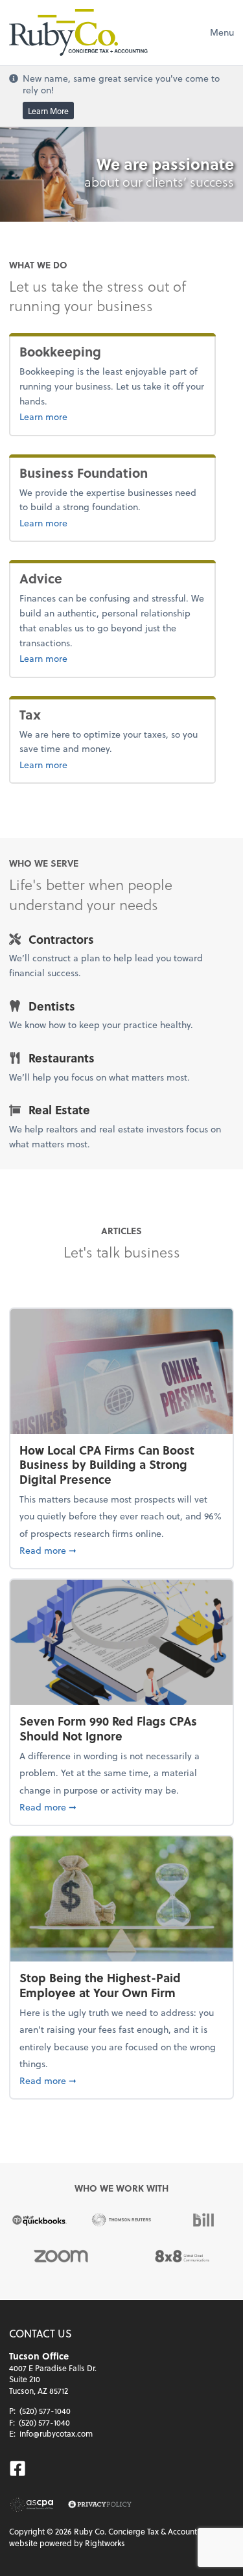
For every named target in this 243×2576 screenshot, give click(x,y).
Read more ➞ (121, 1550)
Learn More (48, 111)
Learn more (86, 416)
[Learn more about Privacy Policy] (100, 2505)
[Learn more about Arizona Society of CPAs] (32, 2505)
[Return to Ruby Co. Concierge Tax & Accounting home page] (78, 32)
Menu (222, 32)
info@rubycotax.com (56, 2433)
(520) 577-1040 (45, 2411)
